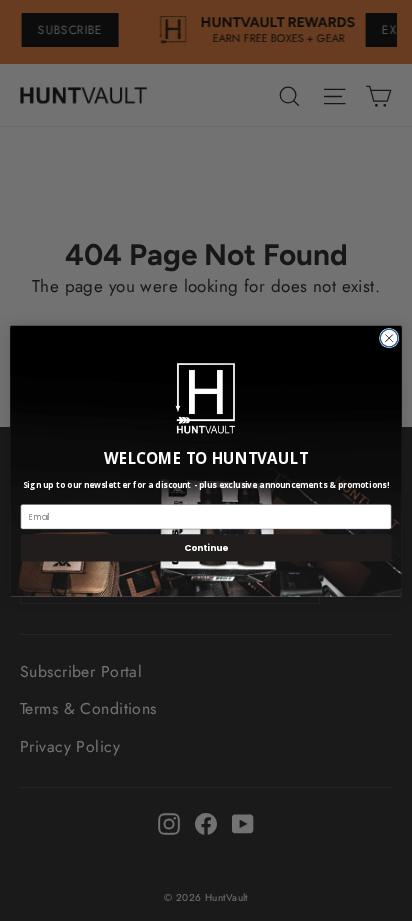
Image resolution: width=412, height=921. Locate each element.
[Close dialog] (389, 338)
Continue (206, 547)
